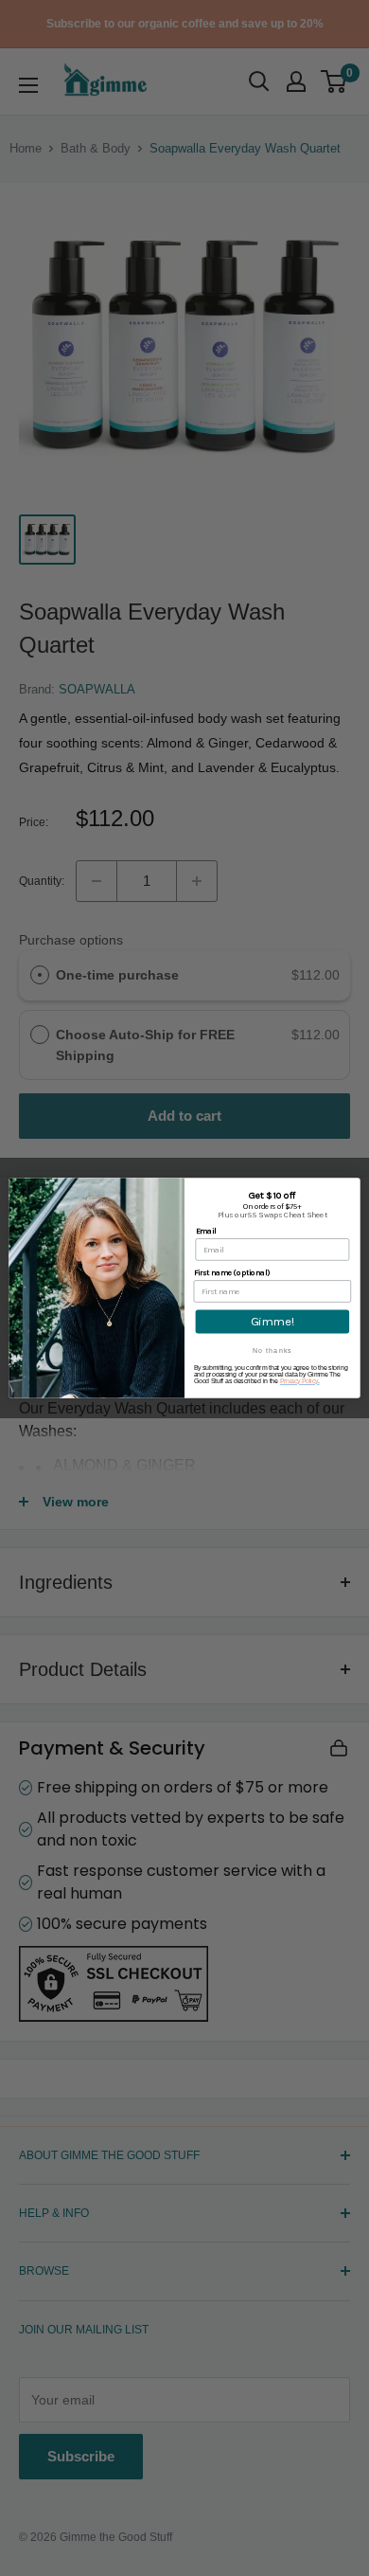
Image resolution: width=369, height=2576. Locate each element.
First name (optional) (232, 1272)
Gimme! (272, 1321)
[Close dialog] (352, 1186)
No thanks (272, 1351)
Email (206, 1231)
